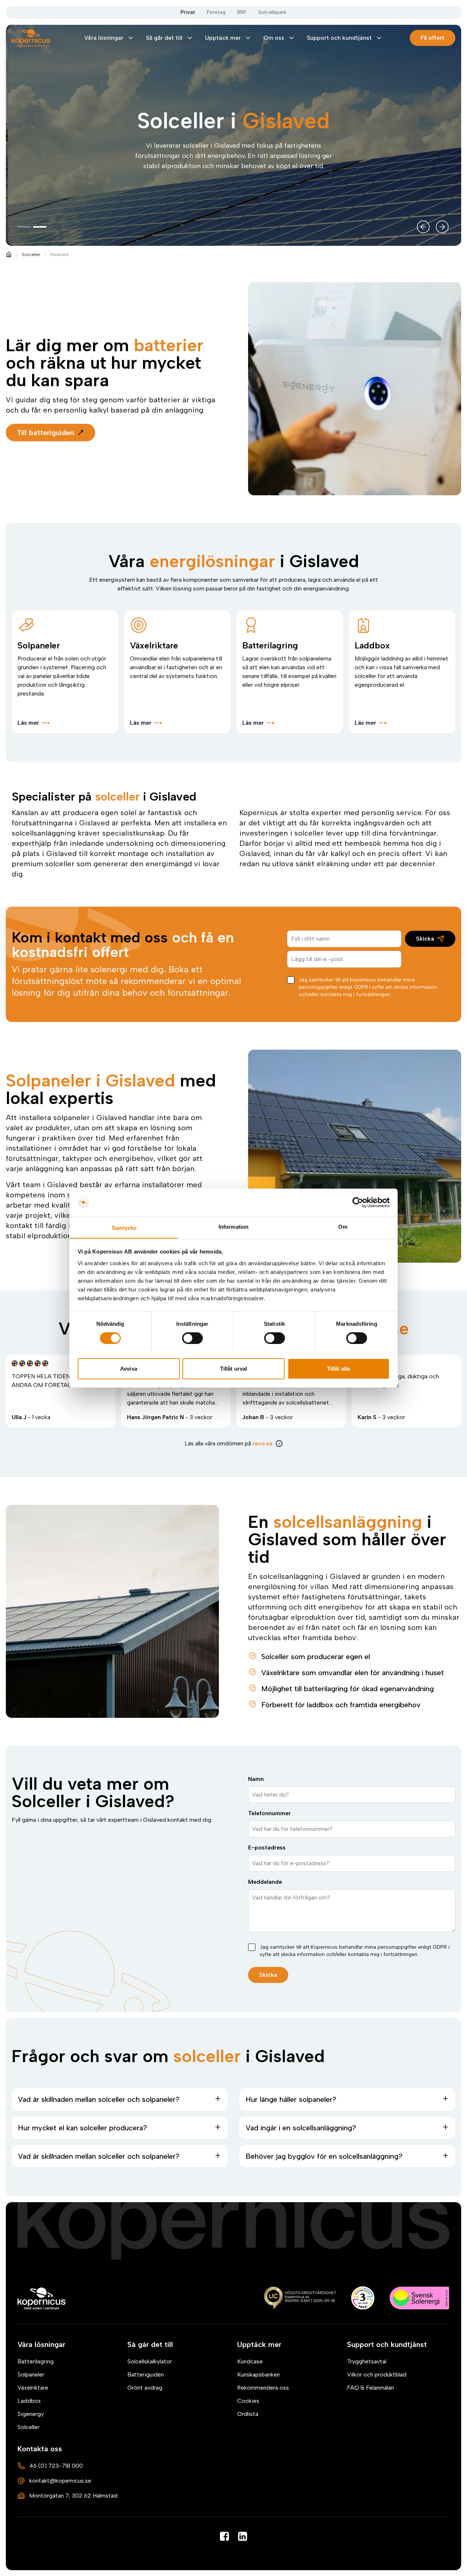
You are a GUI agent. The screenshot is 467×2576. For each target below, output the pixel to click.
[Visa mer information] (279, 1444)
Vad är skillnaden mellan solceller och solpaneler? (99, 2099)
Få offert (433, 38)
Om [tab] (343, 1226)
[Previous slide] (423, 227)
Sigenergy (31, 2414)
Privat (188, 12)
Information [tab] (233, 1226)
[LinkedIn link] (243, 2536)
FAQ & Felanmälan (370, 2388)
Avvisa (129, 1368)
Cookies (248, 2401)
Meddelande (265, 1882)
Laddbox (29, 2401)
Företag (216, 12)
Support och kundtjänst (339, 38)
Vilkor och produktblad (377, 2374)
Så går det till (164, 38)
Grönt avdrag (145, 2388)
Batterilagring (36, 2361)
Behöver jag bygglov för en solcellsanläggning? (324, 2156)
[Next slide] (442, 227)
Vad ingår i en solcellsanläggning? (301, 2128)
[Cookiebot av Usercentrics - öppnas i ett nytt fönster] (358, 1202)
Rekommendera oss (263, 2388)
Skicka (425, 939)
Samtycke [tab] (124, 1227)
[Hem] (42, 2298)
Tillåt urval (233, 1368)
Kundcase (250, 2361)
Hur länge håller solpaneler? (291, 2099)
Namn (256, 1779)
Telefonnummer (269, 1813)
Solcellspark (272, 12)
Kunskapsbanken (258, 2374)
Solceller (31, 255)
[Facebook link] (224, 2536)
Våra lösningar (104, 38)
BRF (242, 12)
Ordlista (248, 2414)
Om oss (274, 38)
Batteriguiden (146, 2374)
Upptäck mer (223, 38)
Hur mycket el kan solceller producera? (82, 2128)
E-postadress (267, 1847)
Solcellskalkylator (150, 2361)
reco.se (263, 1443)
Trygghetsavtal (367, 2361)
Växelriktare (33, 2388)
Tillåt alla (338, 1368)
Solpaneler (31, 2374)
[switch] (192, 1338)
